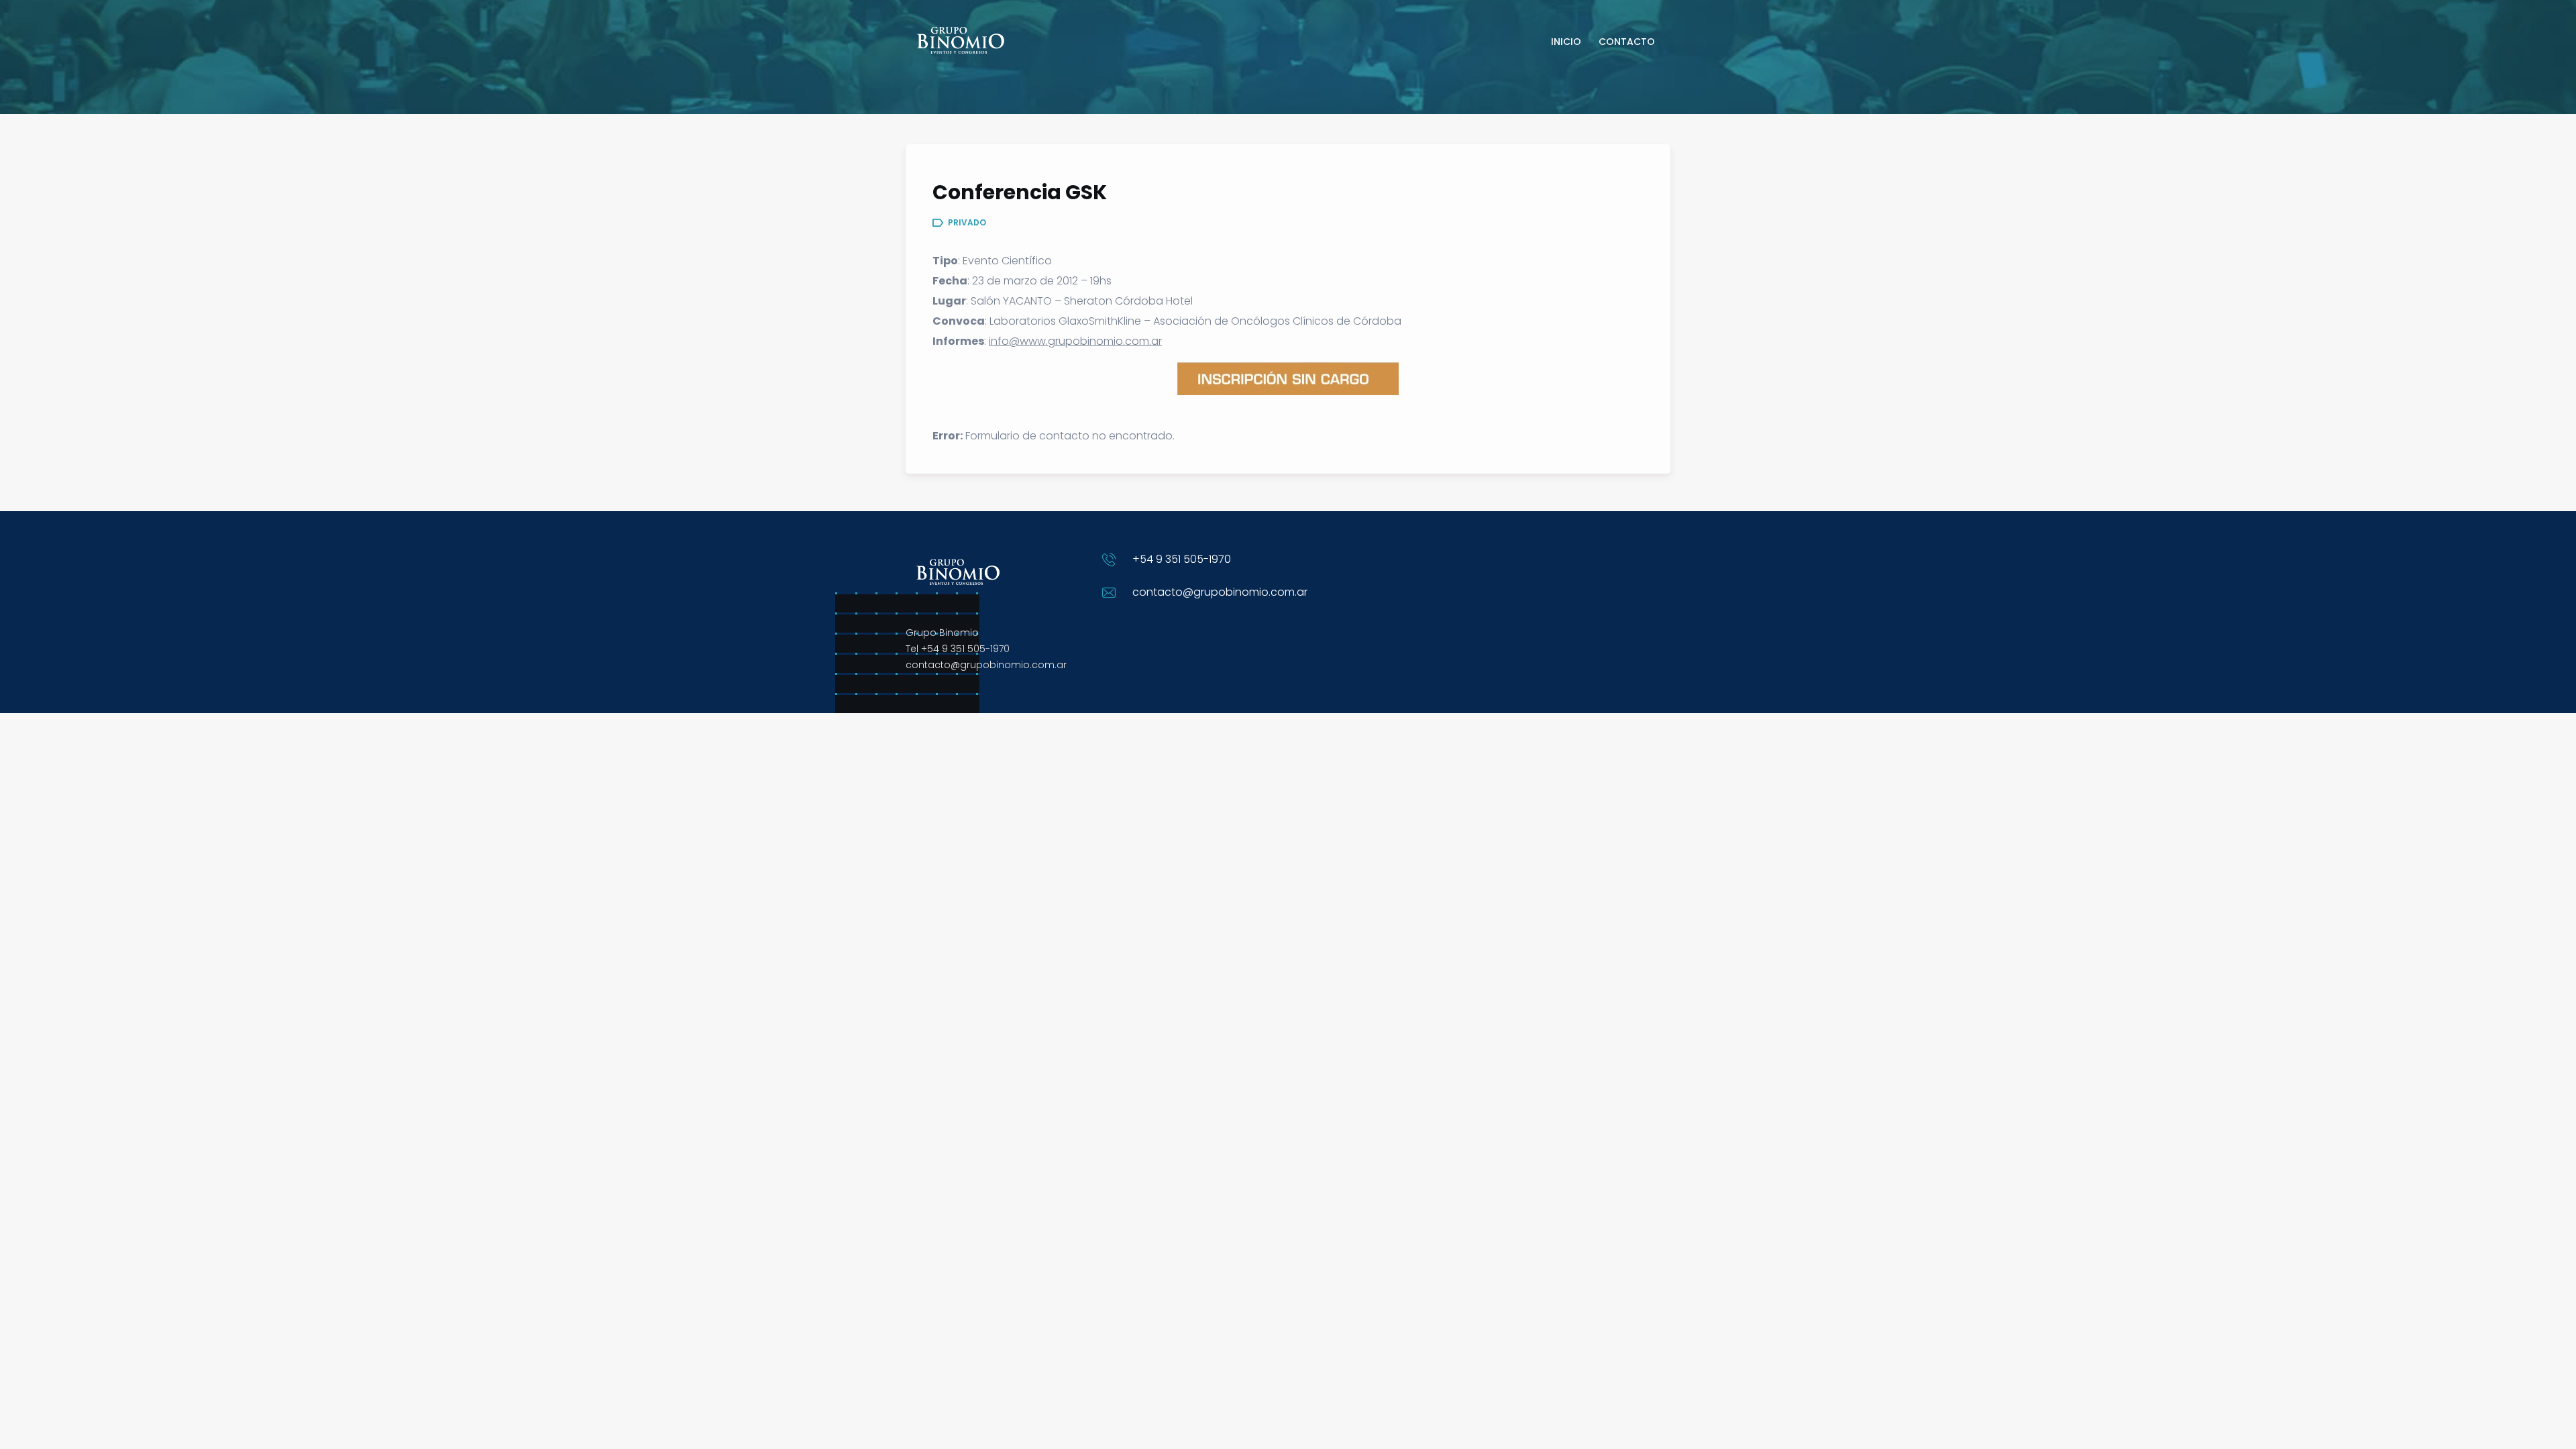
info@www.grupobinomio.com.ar (1075, 341)
